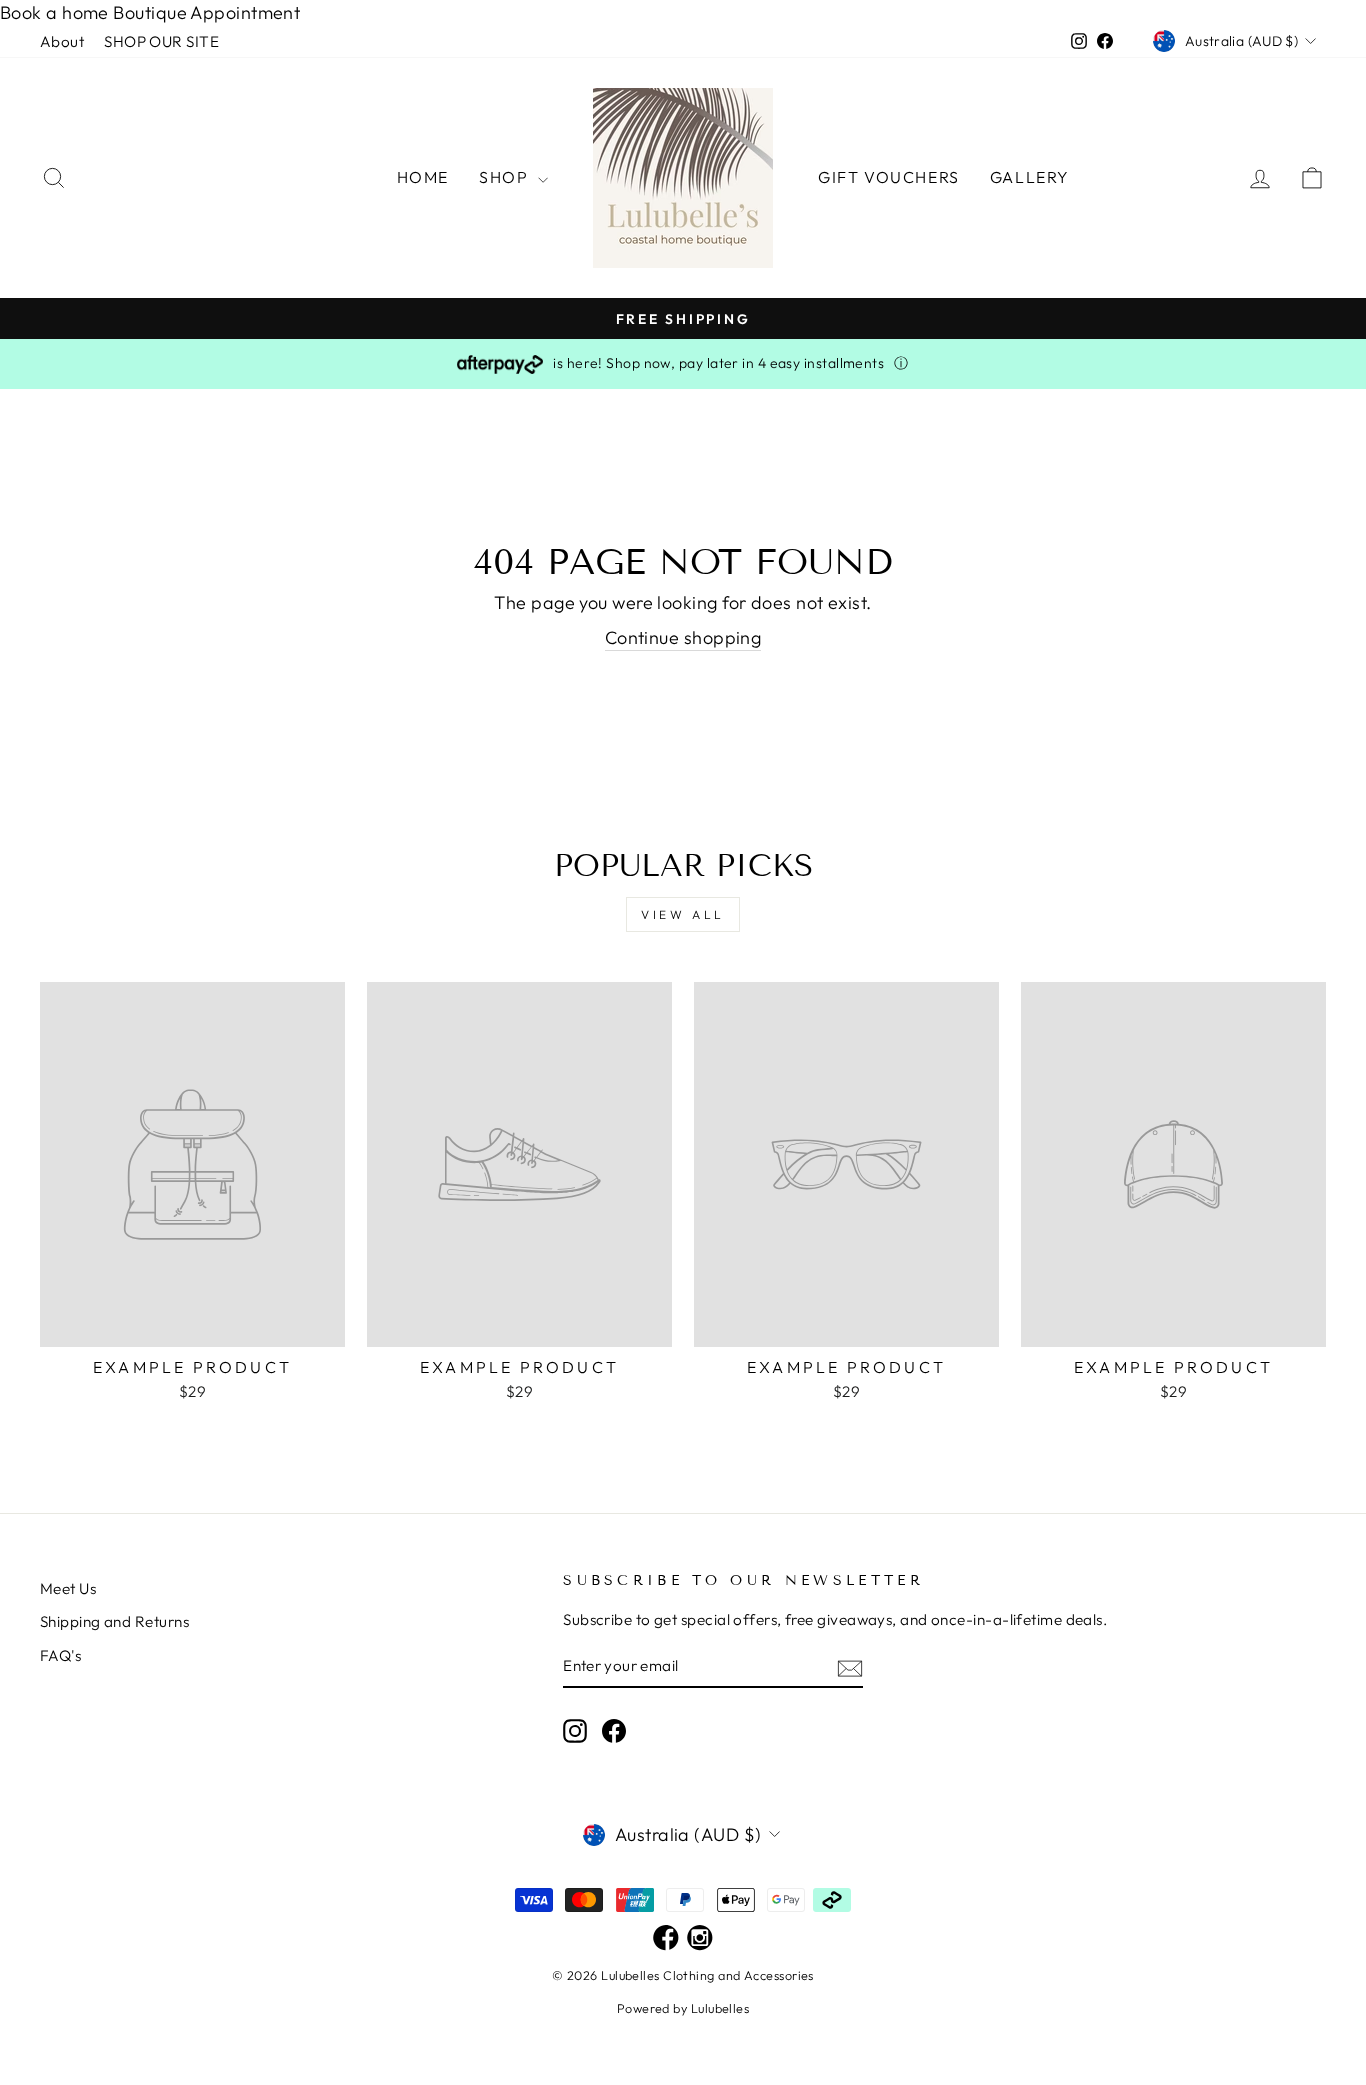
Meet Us (68, 1588)
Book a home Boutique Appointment (150, 12)
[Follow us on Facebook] (666, 1938)
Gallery (1030, 177)
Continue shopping (683, 637)
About (62, 41)
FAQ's (60, 1655)
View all (683, 914)
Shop (506, 177)
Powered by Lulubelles (683, 2008)
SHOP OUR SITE (161, 41)
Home (423, 177)
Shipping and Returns (114, 1621)
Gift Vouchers (889, 177)
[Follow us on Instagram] (699, 1938)
